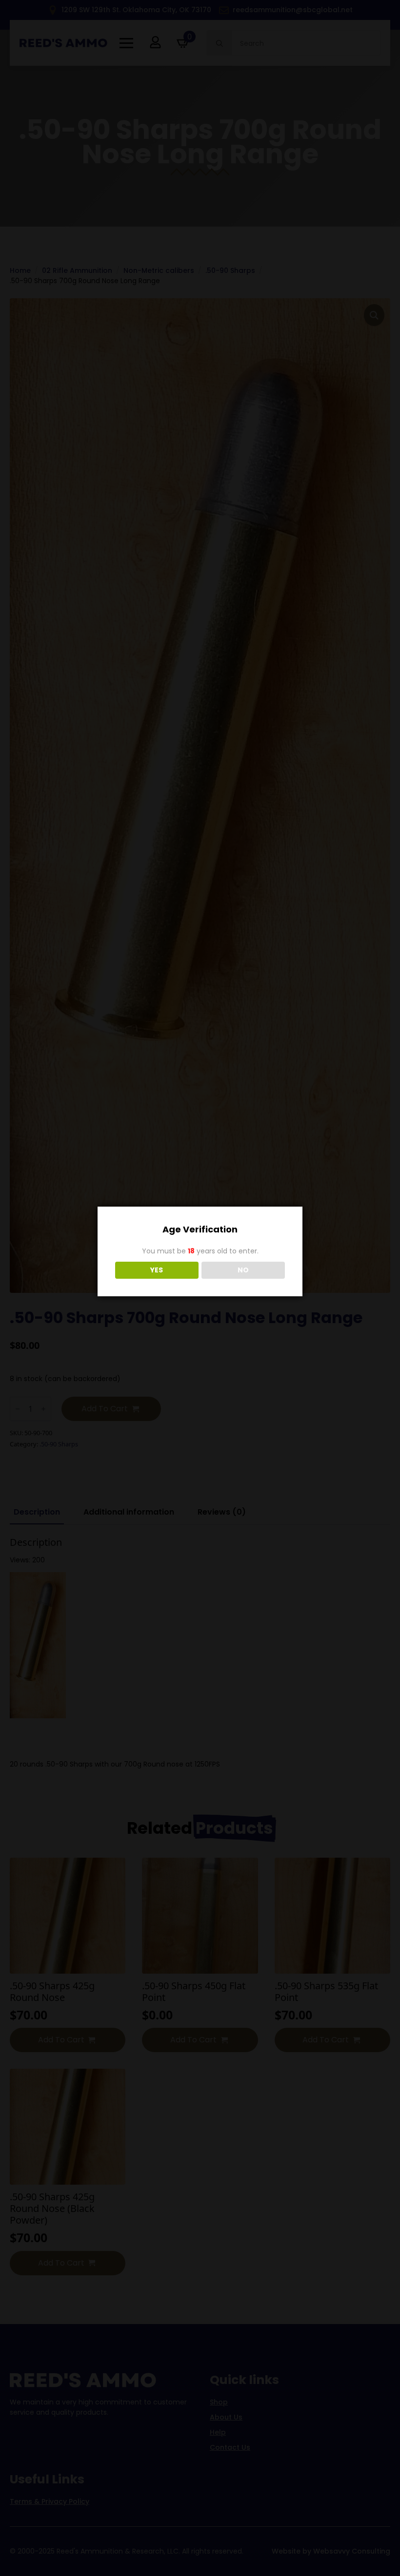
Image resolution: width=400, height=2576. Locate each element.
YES (157, 1270)
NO (243, 1270)
